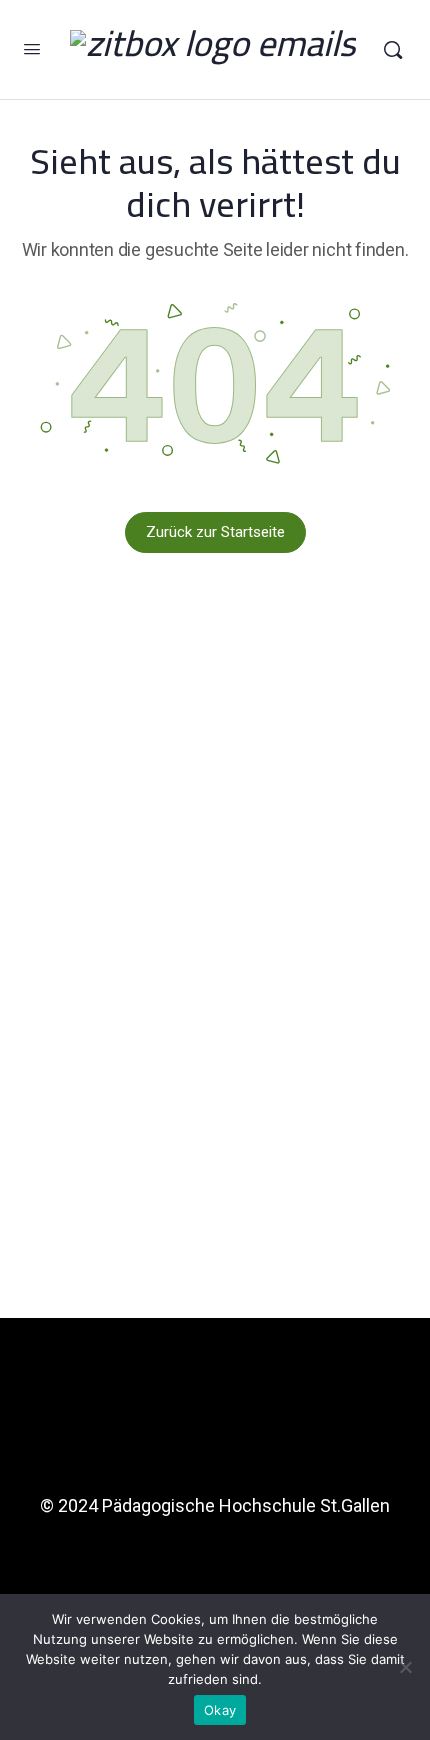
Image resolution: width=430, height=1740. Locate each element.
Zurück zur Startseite (215, 532)
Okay (220, 1710)
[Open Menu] (32, 49)
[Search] (393, 50)
